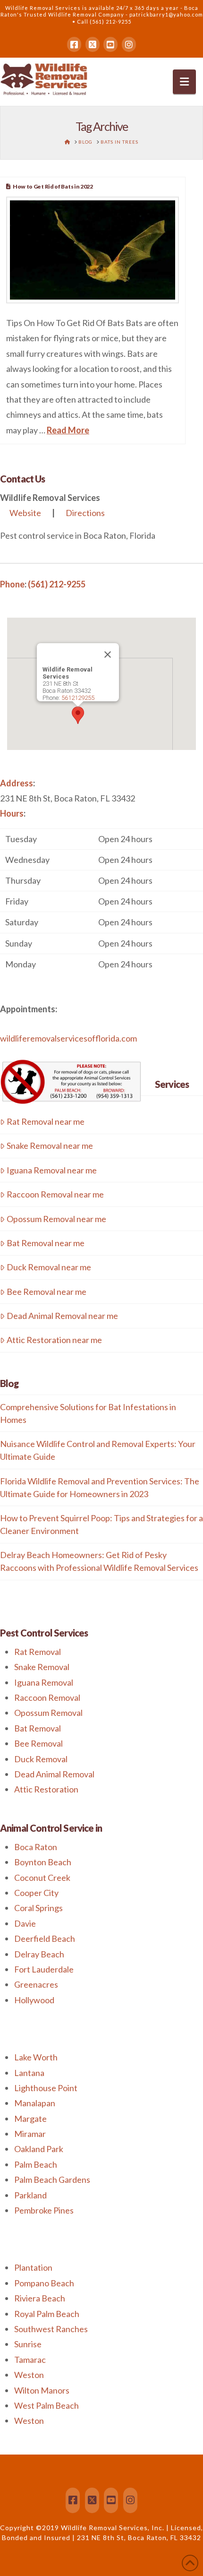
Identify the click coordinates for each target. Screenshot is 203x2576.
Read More (68, 430)
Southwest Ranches (51, 2329)
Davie (25, 1923)
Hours (12, 813)
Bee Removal (38, 1743)
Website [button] (25, 513)
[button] (184, 82)
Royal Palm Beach (47, 2314)
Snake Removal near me (50, 1146)
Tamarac (30, 2360)
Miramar (30, 2134)
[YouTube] (110, 44)
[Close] (108, 655)
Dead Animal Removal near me (62, 1316)
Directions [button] (85, 513)
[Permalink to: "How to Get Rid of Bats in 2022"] (93, 250)
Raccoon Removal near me (55, 1194)
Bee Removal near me (47, 1292)
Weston (29, 2375)
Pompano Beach (44, 2283)
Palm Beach (36, 2164)
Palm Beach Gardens (52, 2180)
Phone (12, 584)
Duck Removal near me (49, 1267)
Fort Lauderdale (44, 1969)
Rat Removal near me (46, 1121)
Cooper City (36, 1893)
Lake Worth (36, 2057)
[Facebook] (74, 44)
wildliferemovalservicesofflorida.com (68, 1038)
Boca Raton (36, 1847)
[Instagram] (129, 44)
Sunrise (28, 2344)
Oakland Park (39, 2149)
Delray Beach (39, 1954)
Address (17, 783)
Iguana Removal (44, 1682)
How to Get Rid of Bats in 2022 (53, 186)
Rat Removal (38, 1652)
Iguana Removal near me (52, 1170)
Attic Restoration (46, 1789)
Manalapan (35, 2103)
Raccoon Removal (47, 1697)
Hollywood (34, 2000)
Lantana (29, 2073)
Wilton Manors (42, 2390)
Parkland (30, 2195)
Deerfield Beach (45, 1938)
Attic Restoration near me (54, 1340)
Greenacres (36, 1984)
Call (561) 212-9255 (104, 22)
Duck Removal (41, 1759)
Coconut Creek (42, 1878)
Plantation (33, 2267)
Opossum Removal (48, 1713)
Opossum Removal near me (56, 1219)
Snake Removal (42, 1667)
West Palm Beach (47, 2405)
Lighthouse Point (46, 2088)
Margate (30, 2119)
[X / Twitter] (93, 44)
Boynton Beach (43, 1862)
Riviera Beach (40, 2298)
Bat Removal (38, 1728)
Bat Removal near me (46, 1243)
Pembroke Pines (44, 2210)
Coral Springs (38, 1908)
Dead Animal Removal (54, 1774)
